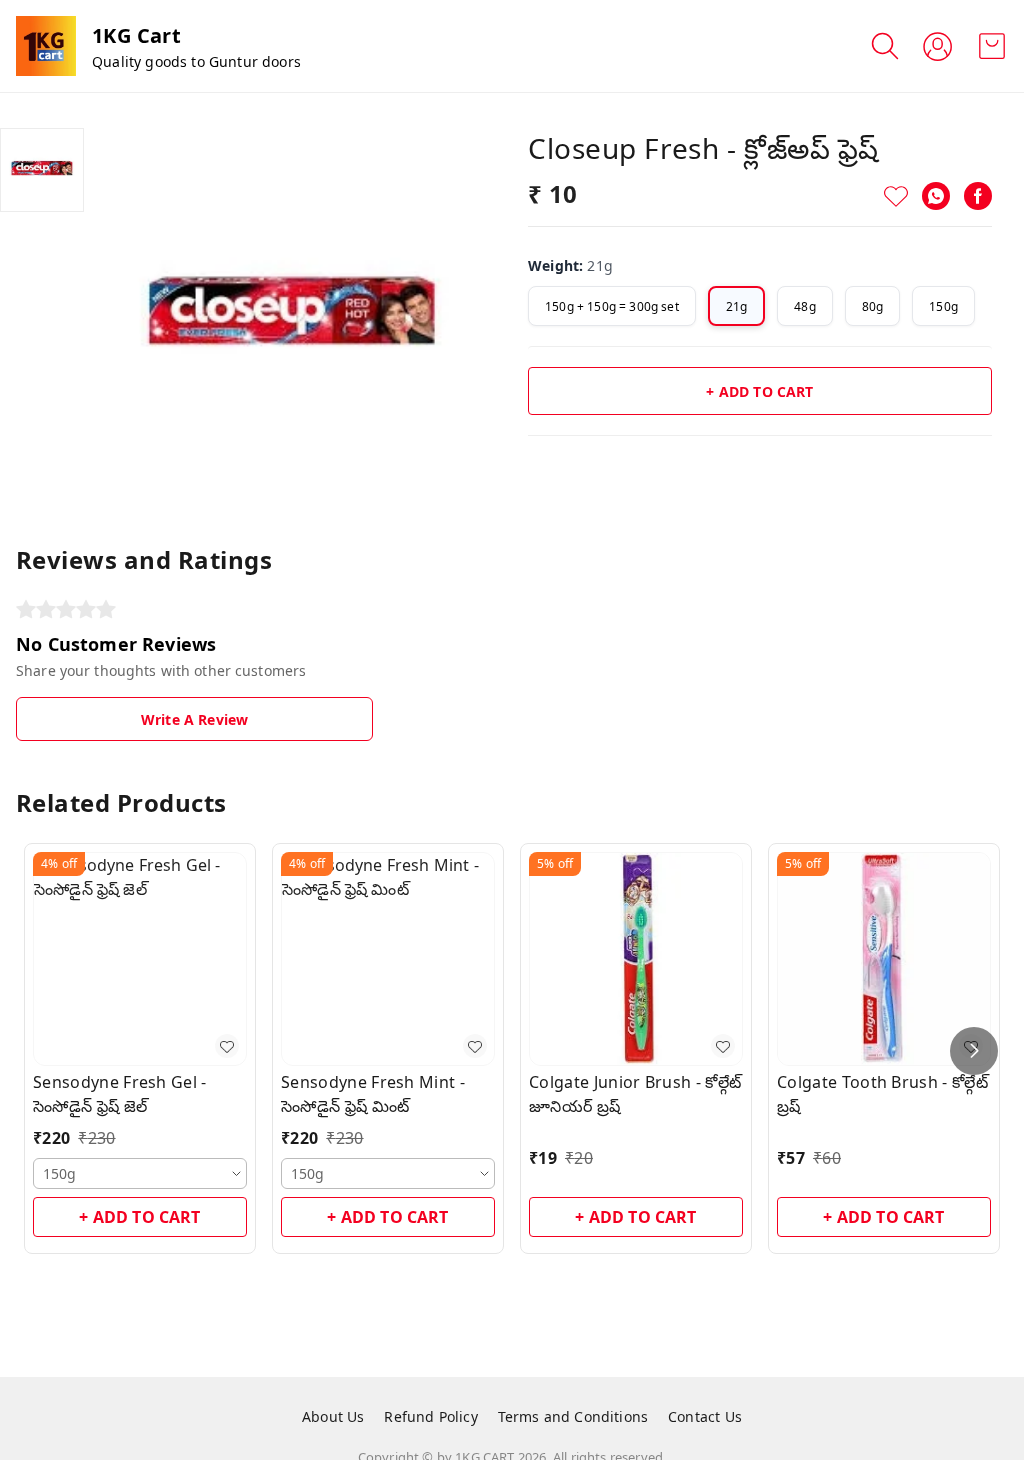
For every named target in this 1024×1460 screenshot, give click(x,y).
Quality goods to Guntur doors (196, 61)
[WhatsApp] (936, 196)
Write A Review (194, 719)
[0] (992, 46)
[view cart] (992, 46)
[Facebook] (978, 196)
